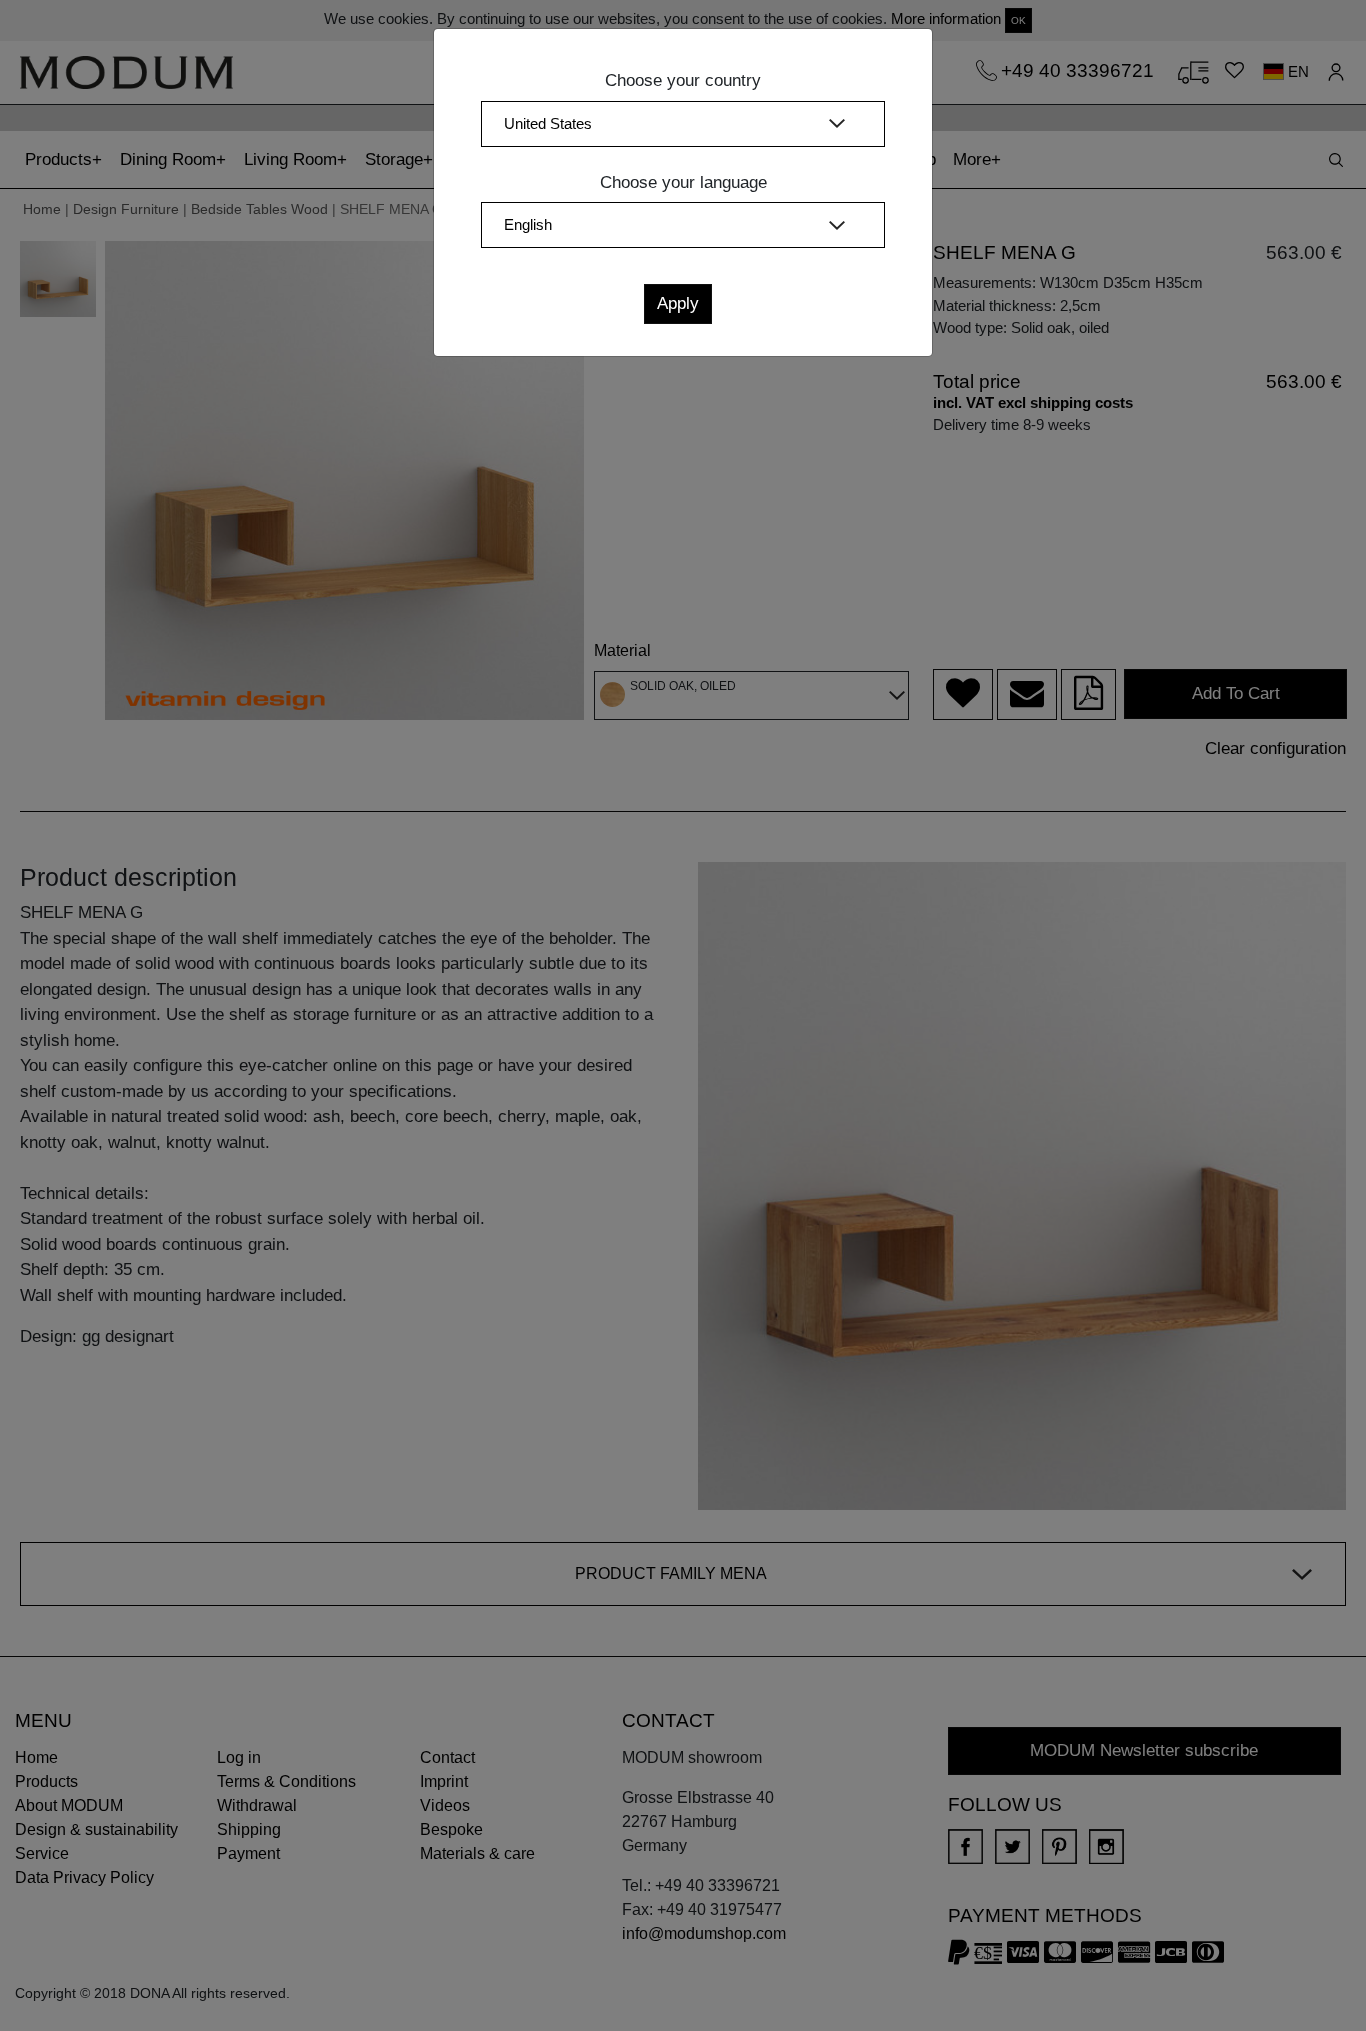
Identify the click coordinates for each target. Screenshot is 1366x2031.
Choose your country (683, 80)
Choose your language (683, 182)
